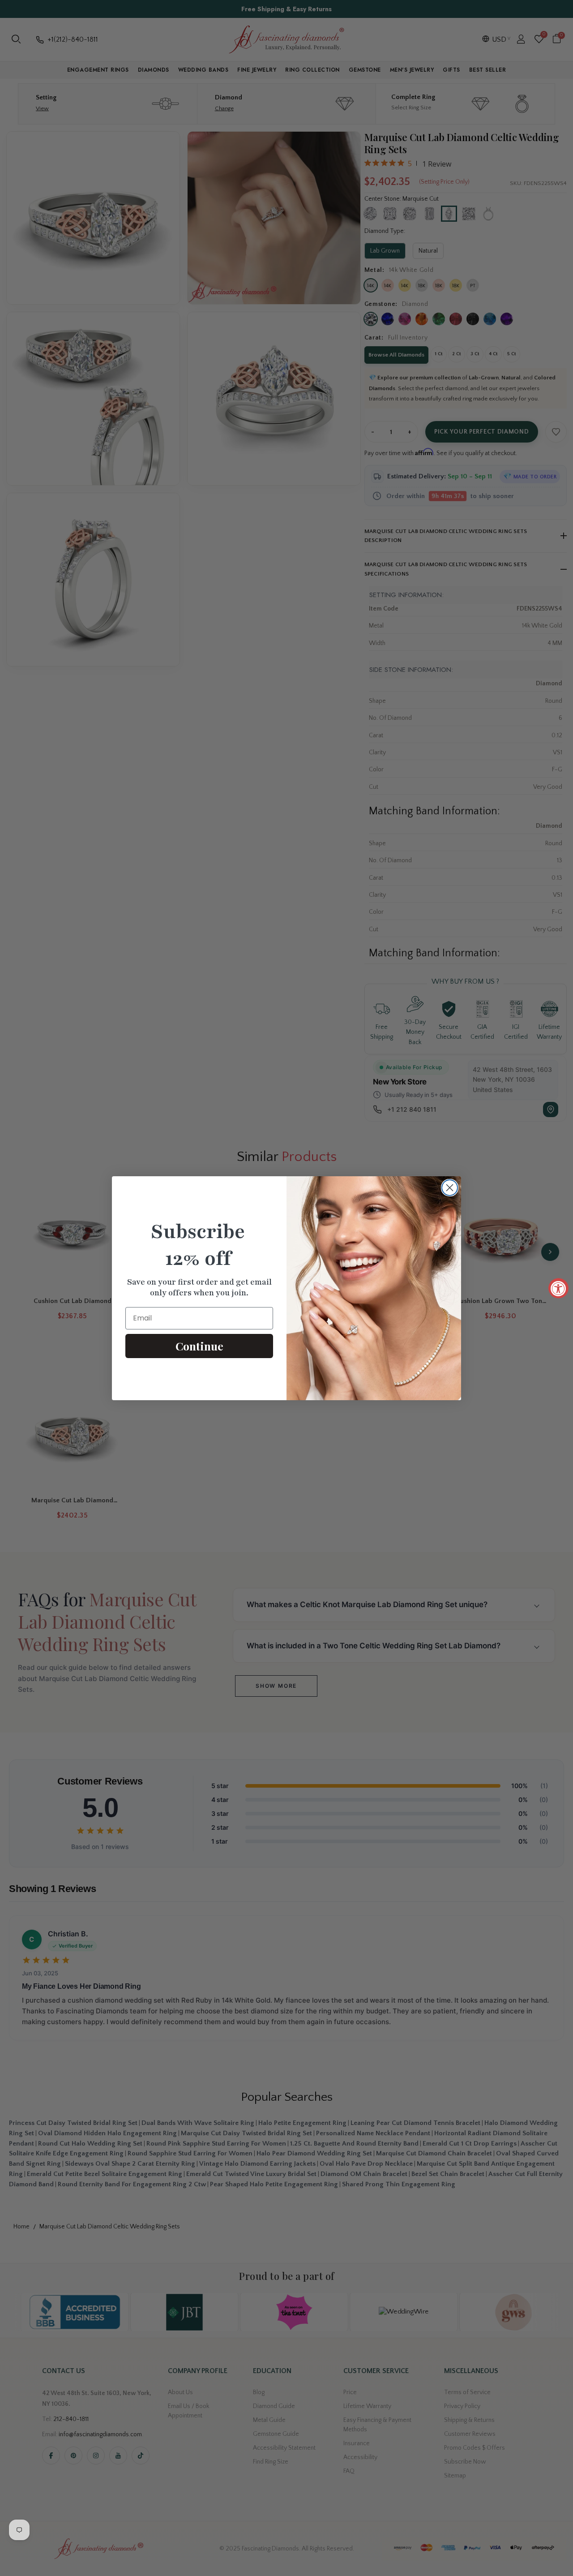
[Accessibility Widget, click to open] (558, 1288)
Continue (199, 1346)
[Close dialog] (450, 1188)
